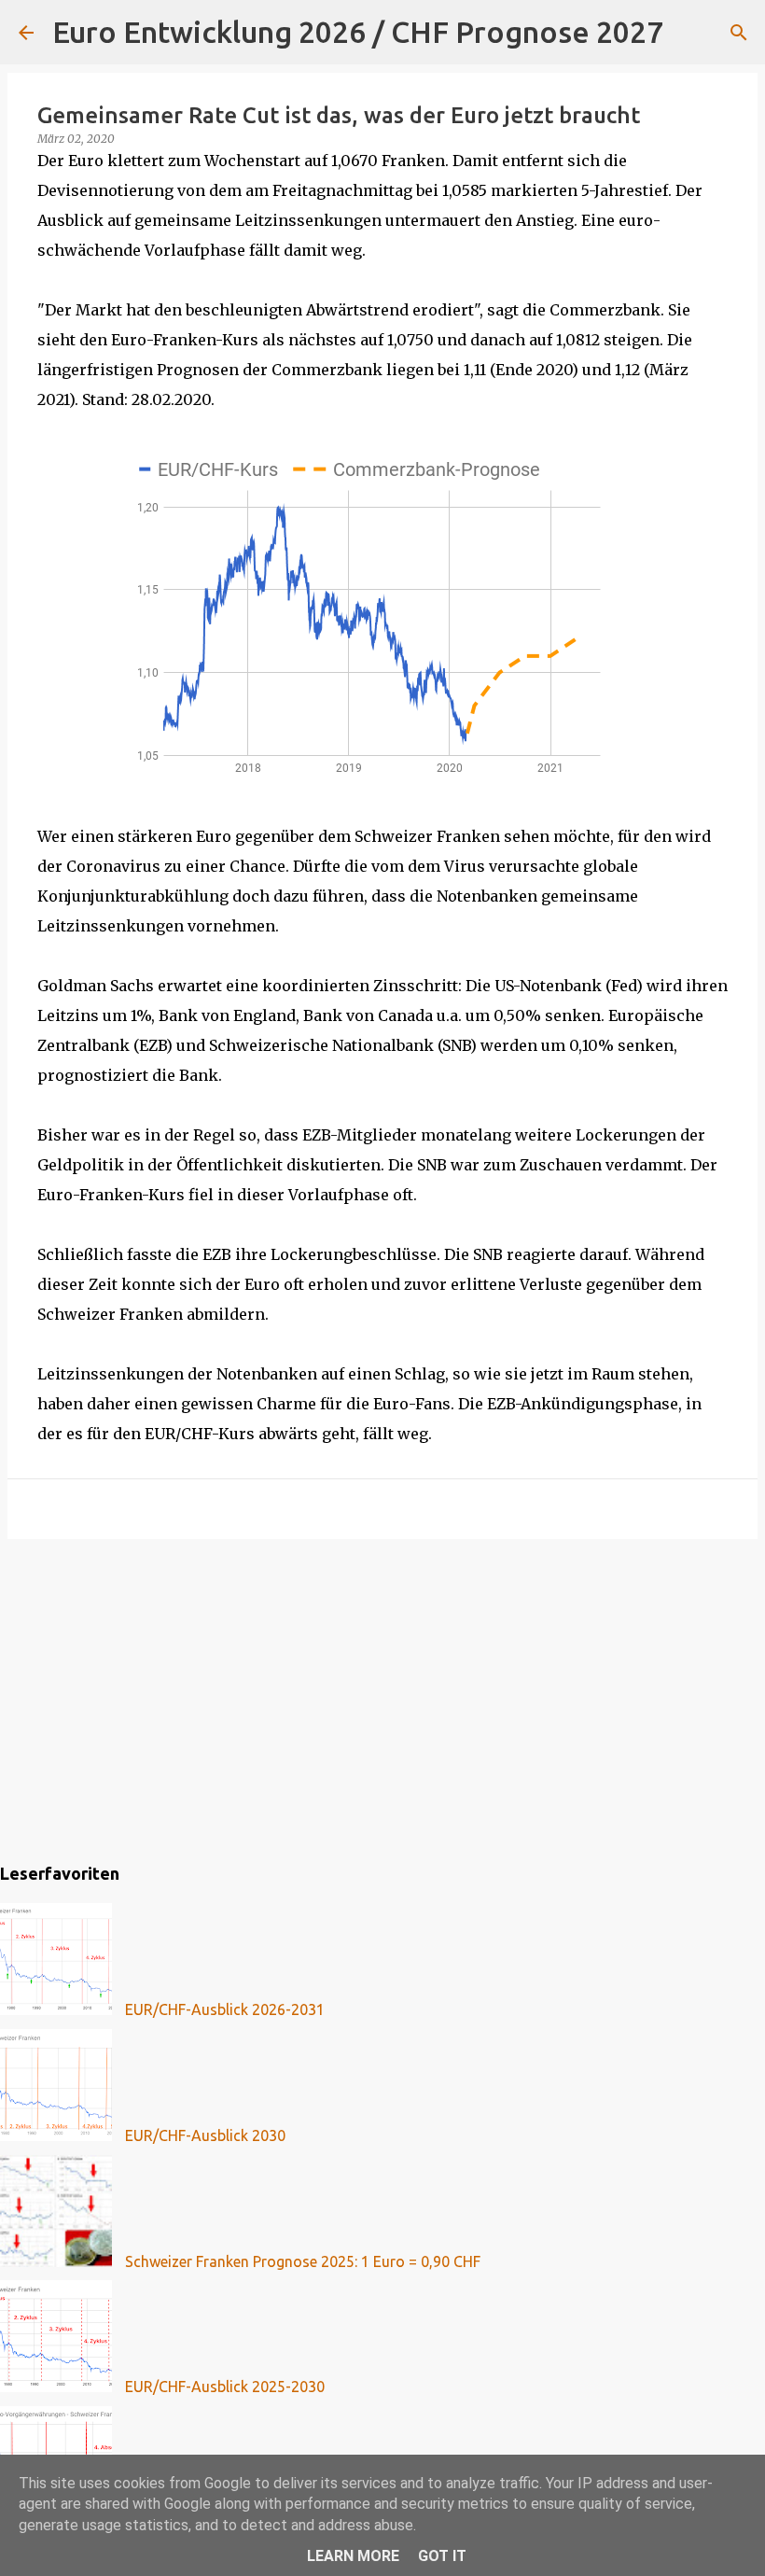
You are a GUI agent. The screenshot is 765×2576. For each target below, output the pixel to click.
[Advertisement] (382, 1698)
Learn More (353, 2556)
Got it (442, 2556)
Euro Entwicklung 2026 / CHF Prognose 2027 (358, 32)
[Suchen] (689, 33)
